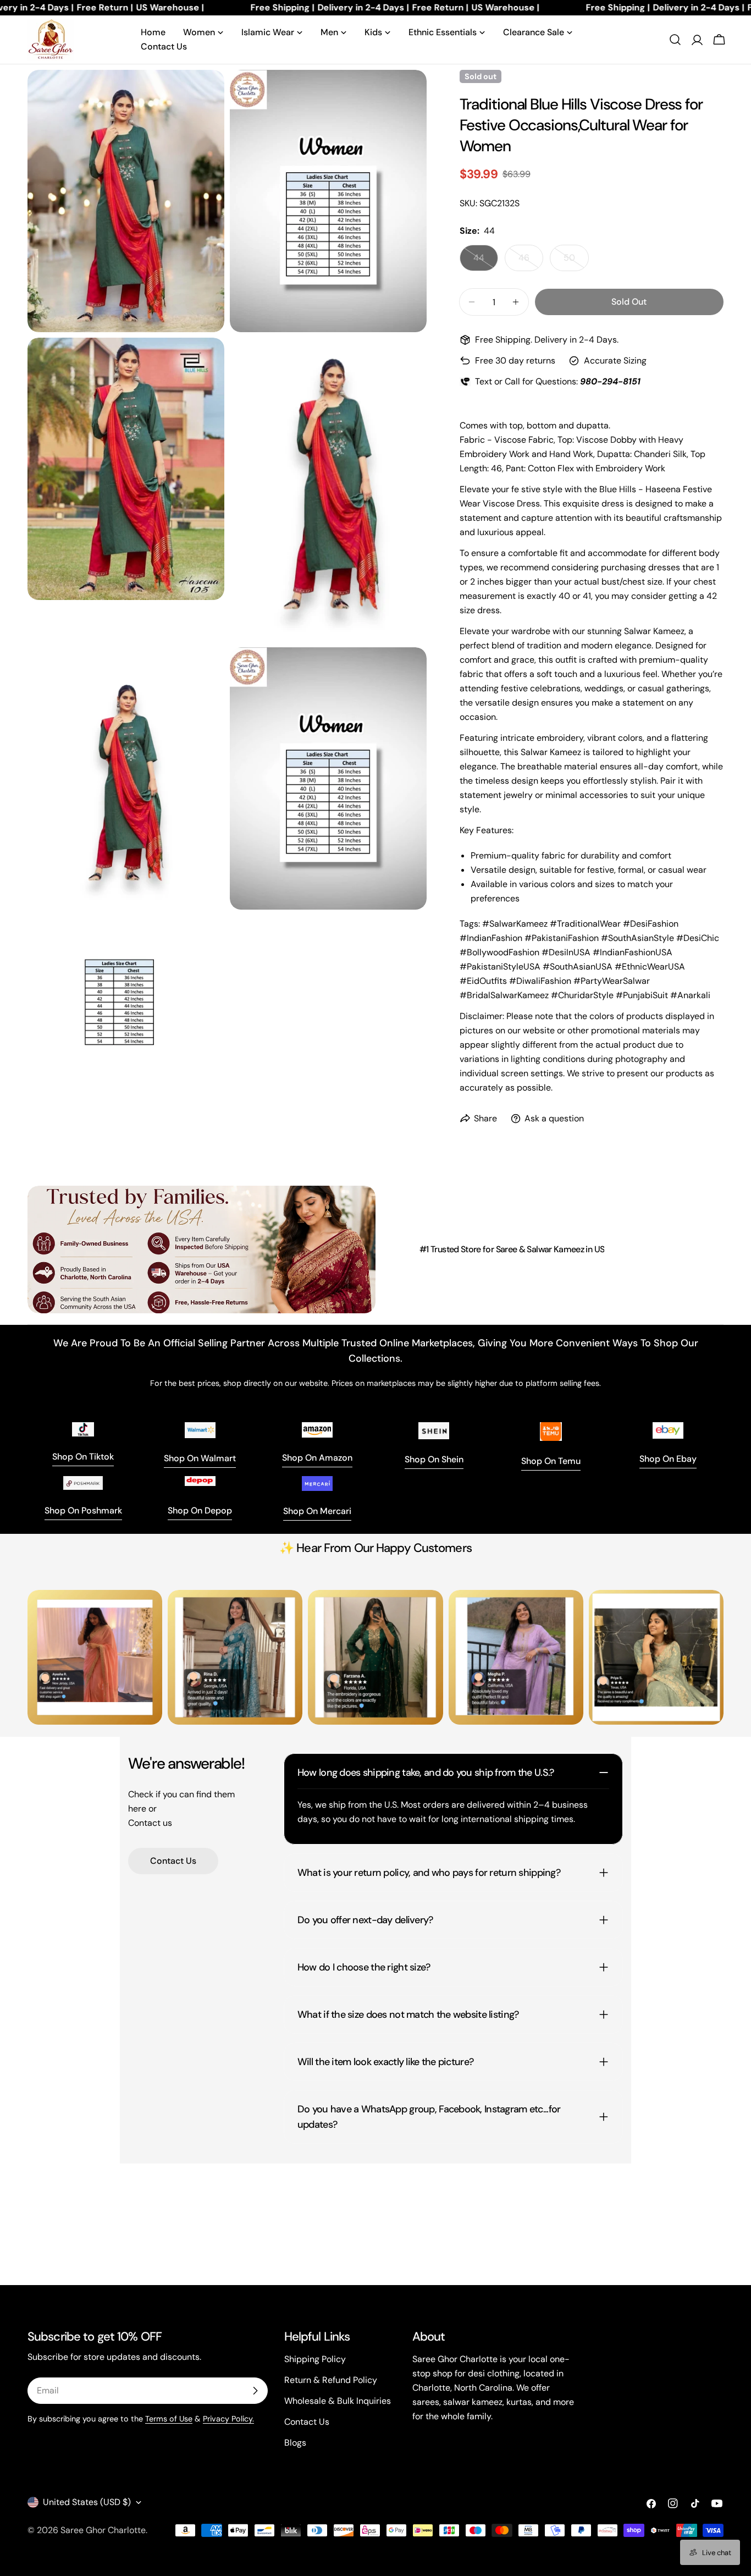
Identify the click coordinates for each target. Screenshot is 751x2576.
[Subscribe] (255, 2391)
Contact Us (173, 1861)
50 (576, 262)
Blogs (295, 2443)
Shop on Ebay (668, 1459)
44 (486, 262)
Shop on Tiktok (83, 1457)
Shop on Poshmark (83, 1510)
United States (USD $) (87, 2502)
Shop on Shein (434, 1459)
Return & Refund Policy (331, 2380)
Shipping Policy (315, 2359)
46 (531, 262)
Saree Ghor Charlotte (103, 2530)
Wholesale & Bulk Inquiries (338, 2401)
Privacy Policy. (228, 2419)
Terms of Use (169, 2419)
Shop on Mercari (317, 1511)
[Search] (675, 40)
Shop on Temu (551, 1461)
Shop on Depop (200, 1510)
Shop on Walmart (200, 1458)
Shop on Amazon (317, 1458)
